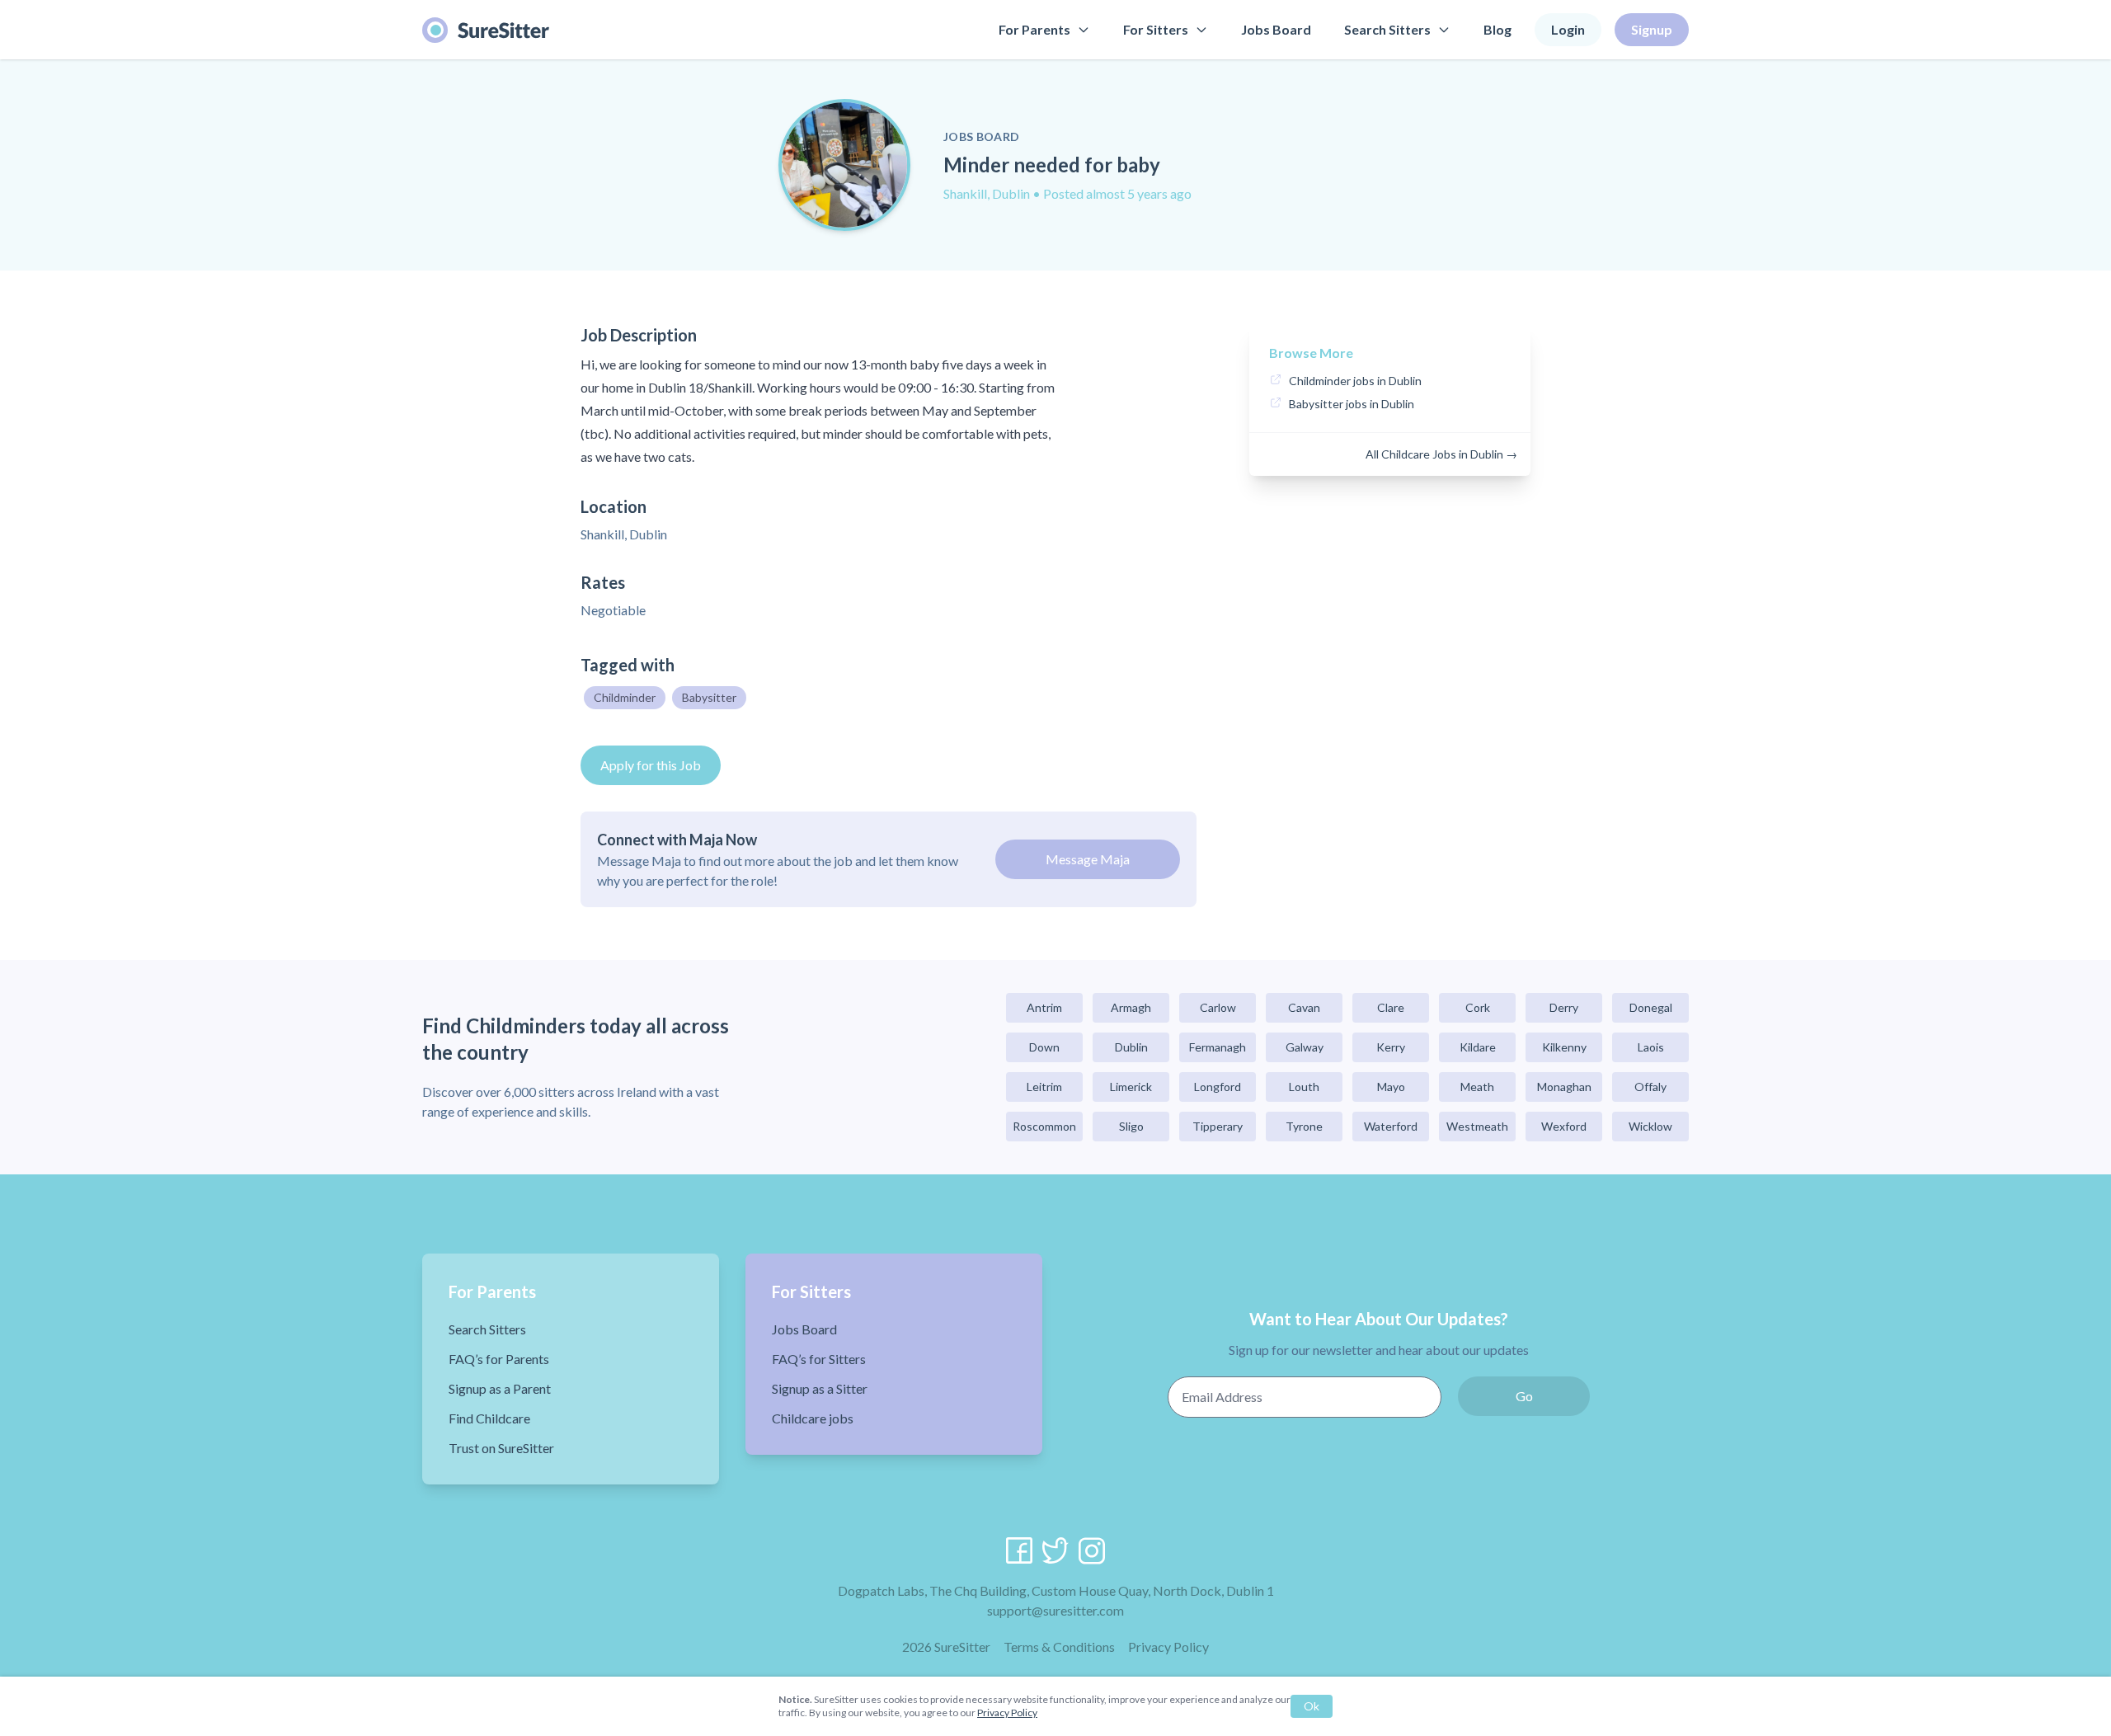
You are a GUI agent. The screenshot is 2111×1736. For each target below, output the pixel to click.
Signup (1652, 29)
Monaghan (1564, 1087)
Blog (1497, 29)
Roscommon (1044, 1126)
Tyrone (1304, 1126)
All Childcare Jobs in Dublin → (1441, 454)
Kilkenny (1564, 1047)
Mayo (1391, 1087)
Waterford (1391, 1126)
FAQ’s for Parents (499, 1359)
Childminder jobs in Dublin (1355, 381)
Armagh (1131, 1007)
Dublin (1131, 1047)
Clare (1391, 1007)
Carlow (1218, 1007)
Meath (1477, 1087)
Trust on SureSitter (501, 1448)
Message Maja (1088, 859)
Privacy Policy (1168, 1647)
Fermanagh (1218, 1047)
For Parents (1034, 29)
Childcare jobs (813, 1418)
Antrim (1044, 1007)
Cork (1478, 1007)
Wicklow (1650, 1126)
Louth (1304, 1087)
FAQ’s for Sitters (819, 1359)
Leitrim (1044, 1087)
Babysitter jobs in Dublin (1352, 404)
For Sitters (1156, 29)
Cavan (1304, 1007)
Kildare (1478, 1047)
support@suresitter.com (1055, 1610)
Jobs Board (1276, 29)
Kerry (1391, 1047)
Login (1568, 29)
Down (1044, 1047)
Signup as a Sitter (820, 1388)
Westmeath (1477, 1126)
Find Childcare (489, 1418)
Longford (1218, 1087)
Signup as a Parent (500, 1388)
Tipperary (1218, 1126)
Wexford (1564, 1126)
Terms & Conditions (1059, 1647)
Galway (1305, 1047)
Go (1524, 1396)
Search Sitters (1387, 29)
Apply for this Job (651, 765)
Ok (1312, 1706)
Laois (1651, 1047)
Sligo (1131, 1126)
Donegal (1651, 1007)
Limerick (1131, 1087)
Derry (1564, 1007)
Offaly (1650, 1087)
